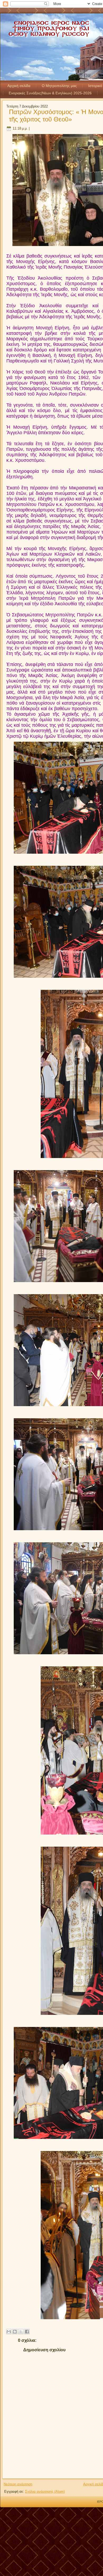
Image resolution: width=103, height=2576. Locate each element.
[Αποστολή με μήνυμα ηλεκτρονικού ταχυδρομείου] (9, 2332)
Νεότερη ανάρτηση (18, 2484)
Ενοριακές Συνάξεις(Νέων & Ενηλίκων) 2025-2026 (50, 93)
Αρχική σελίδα (19, 86)
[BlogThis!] (15, 2332)
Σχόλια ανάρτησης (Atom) (45, 2492)
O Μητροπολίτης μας (59, 86)
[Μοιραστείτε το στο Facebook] (27, 2332)
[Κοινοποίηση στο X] (21, 2332)
